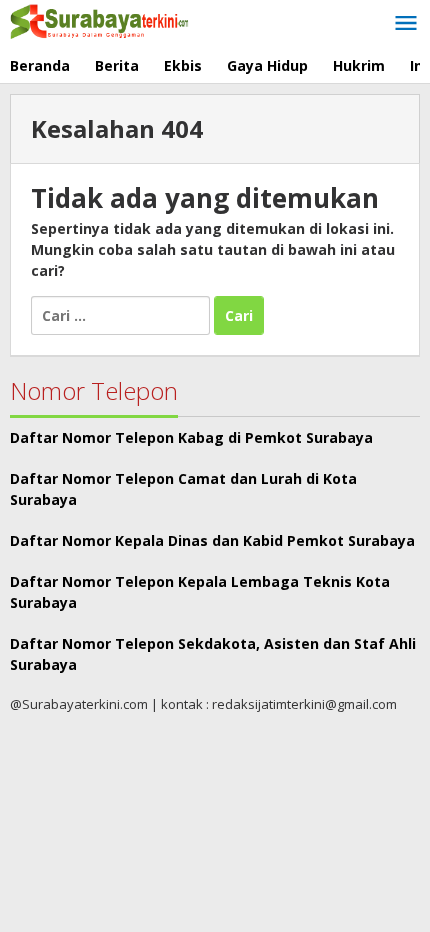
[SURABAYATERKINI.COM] (100, 19)
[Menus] (406, 24)
